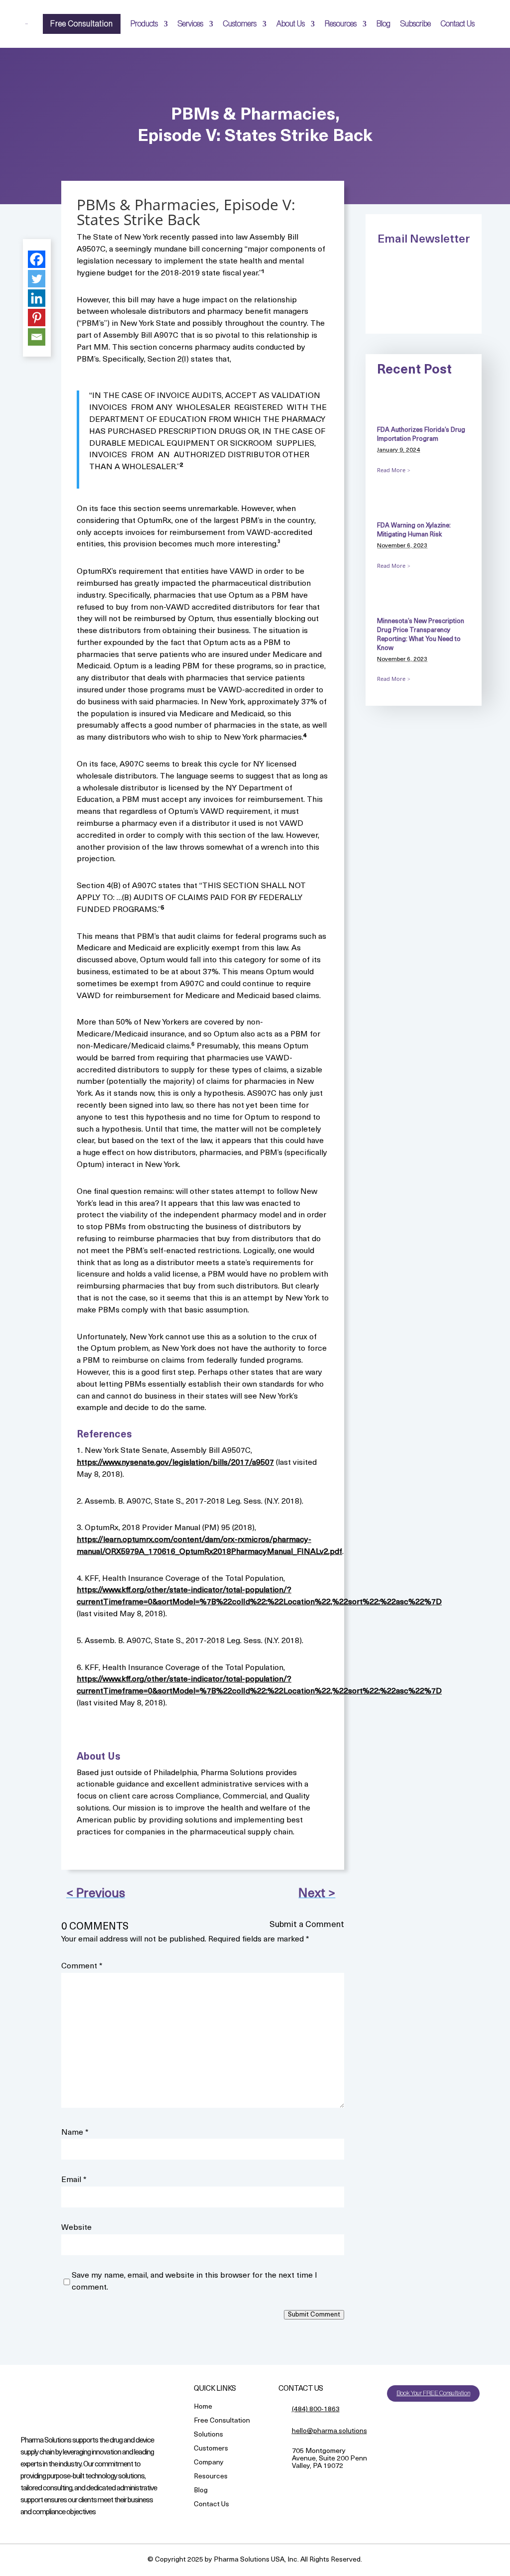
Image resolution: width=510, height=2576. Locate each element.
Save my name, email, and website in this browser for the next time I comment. (194, 2282)
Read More (391, 470)
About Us (291, 24)
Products (144, 24)
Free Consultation (82, 24)
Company (209, 2463)
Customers (240, 24)
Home (203, 2407)
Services (191, 24)
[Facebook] (37, 259)
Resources (341, 24)
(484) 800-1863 (316, 2409)
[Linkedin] (37, 298)
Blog (383, 24)
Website (76, 2228)
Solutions (208, 2435)
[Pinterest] (37, 318)
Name (75, 2133)
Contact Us (458, 24)
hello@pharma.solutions (329, 2431)
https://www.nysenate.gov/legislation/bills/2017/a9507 (175, 1463)
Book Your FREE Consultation (433, 2393)
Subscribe (416, 24)
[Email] (37, 337)
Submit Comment (314, 2315)
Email (74, 2180)
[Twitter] (37, 279)
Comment (82, 1966)
